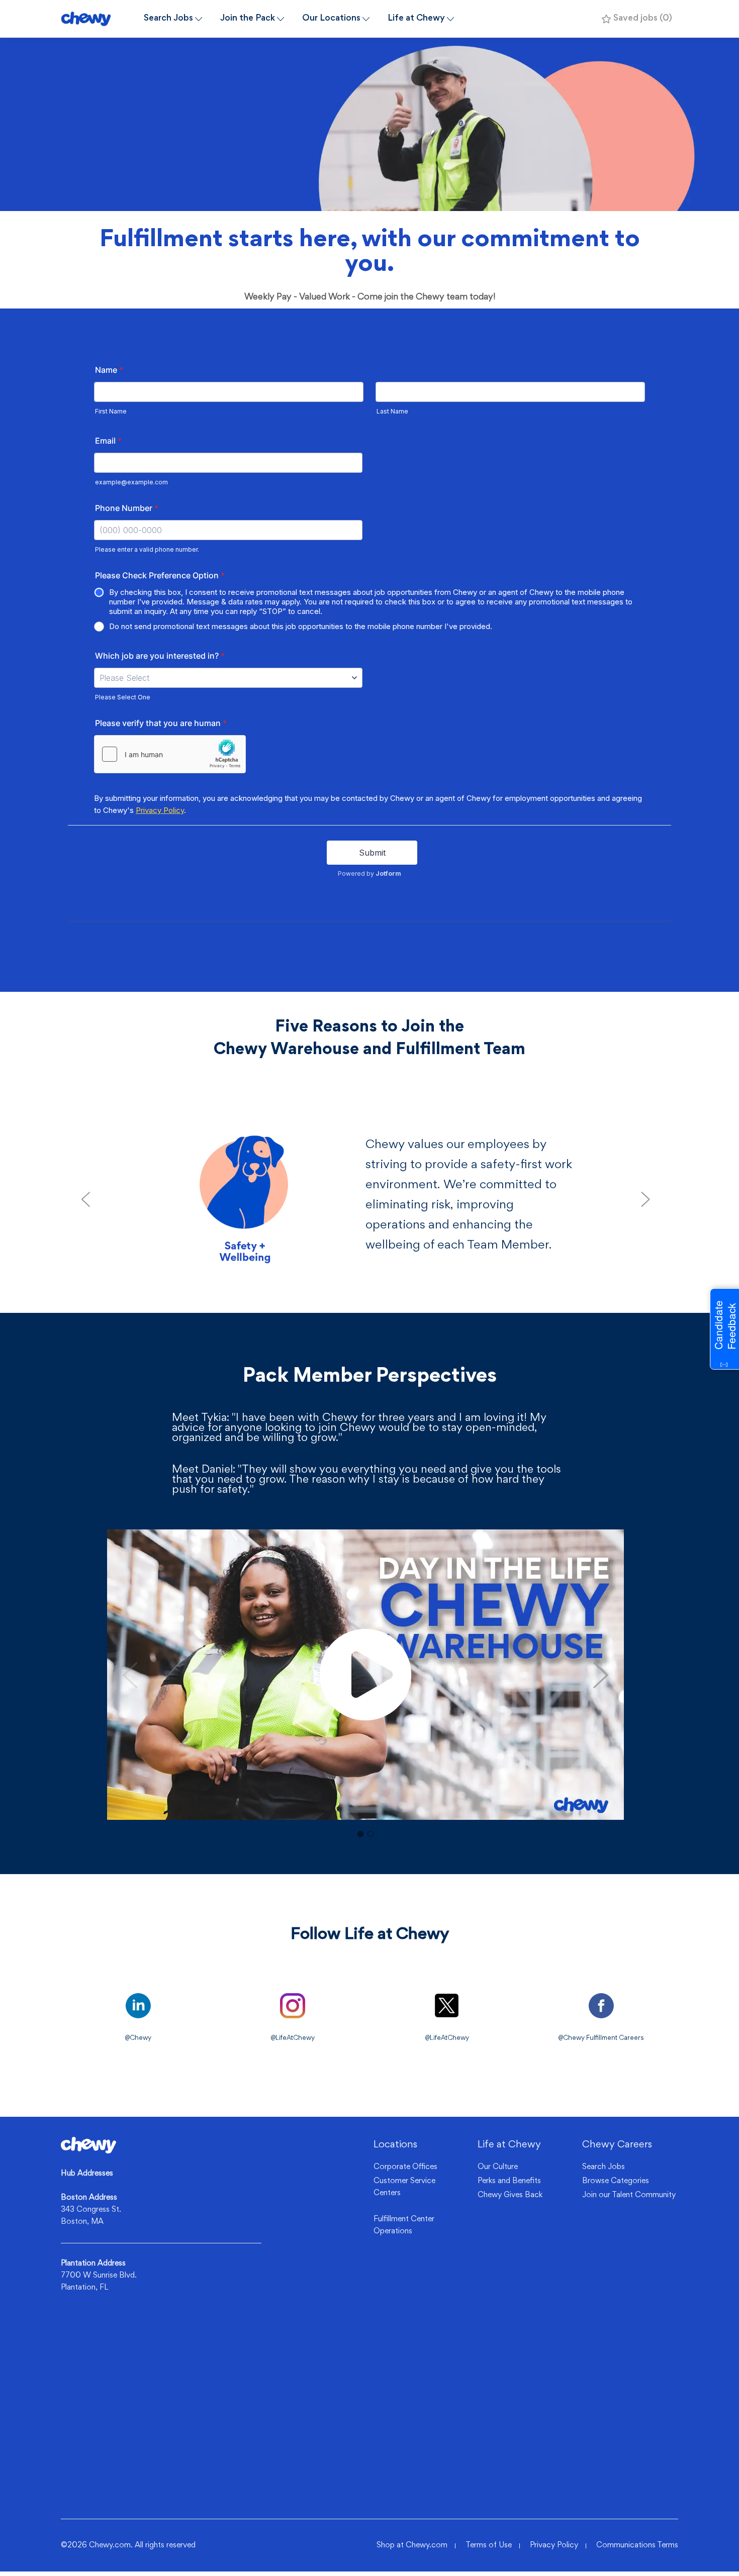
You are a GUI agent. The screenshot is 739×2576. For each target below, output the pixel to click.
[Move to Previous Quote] (85, 1199)
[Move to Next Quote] (645, 1199)
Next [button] (601, 1675)
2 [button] (371, 1834)
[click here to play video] (365, 1675)
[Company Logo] (98, 19)
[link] (88, 2145)
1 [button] (360, 1834)
